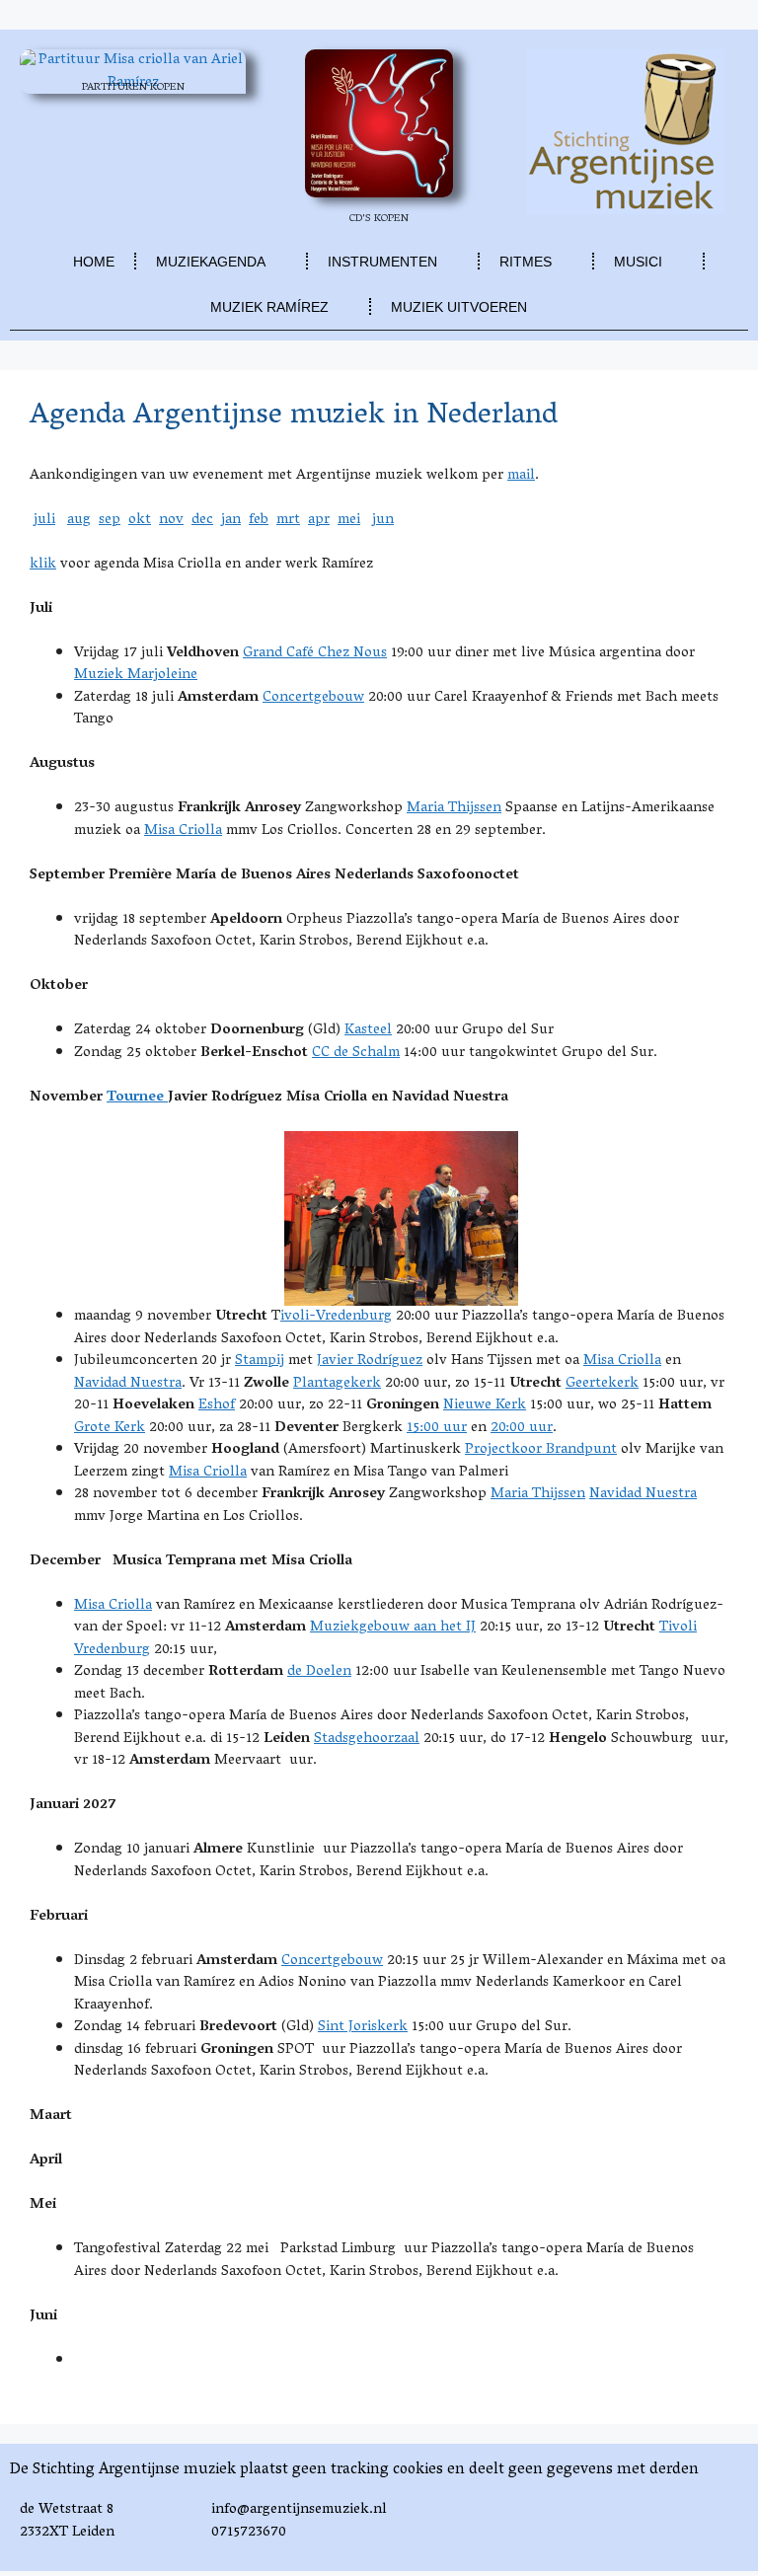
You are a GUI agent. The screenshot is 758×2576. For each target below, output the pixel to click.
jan (231, 520)
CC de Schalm (356, 1053)
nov (171, 520)
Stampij (260, 1361)
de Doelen (319, 1672)
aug (79, 520)
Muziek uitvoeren (459, 307)
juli (44, 520)
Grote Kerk (110, 1428)
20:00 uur (522, 1428)
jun (383, 520)
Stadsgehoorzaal (367, 1739)
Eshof (217, 1405)
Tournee (137, 1098)
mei (349, 520)
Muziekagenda (211, 262)
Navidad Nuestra (128, 1384)
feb (259, 520)
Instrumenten (382, 262)
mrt (288, 520)
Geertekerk (602, 1384)
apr (319, 520)
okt (140, 520)
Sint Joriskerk (363, 2027)
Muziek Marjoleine (136, 675)
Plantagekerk (337, 1384)
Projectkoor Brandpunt (541, 1450)
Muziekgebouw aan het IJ (393, 1628)
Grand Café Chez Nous (315, 653)
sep (110, 520)
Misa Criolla (183, 831)
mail (521, 476)
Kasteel (368, 1030)
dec (202, 520)
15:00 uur (437, 1428)
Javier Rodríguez (370, 1361)
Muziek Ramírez (269, 307)
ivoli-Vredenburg (336, 1317)
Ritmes (526, 262)
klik (43, 565)
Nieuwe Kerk (485, 1405)
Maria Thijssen (454, 808)
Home (94, 262)
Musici (638, 262)
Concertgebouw (313, 698)
